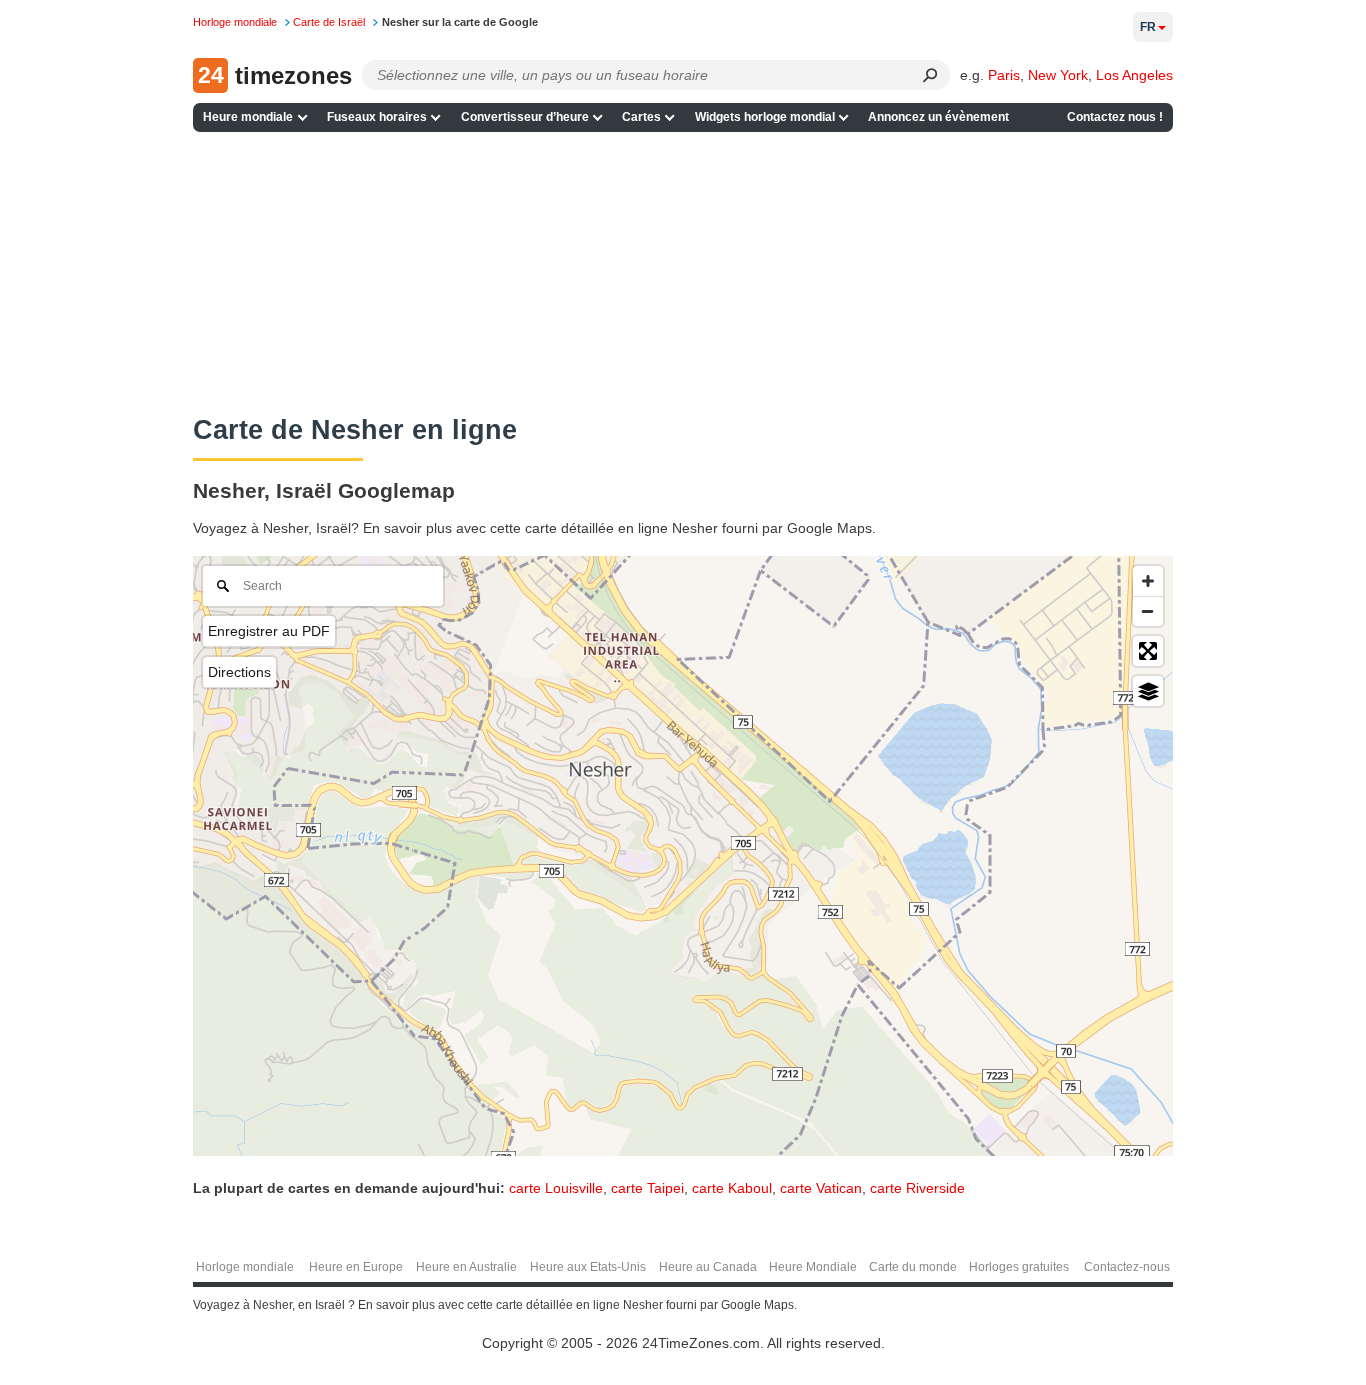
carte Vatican (821, 1188)
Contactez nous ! (1115, 117)
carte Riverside (917, 1188)
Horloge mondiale (245, 1267)
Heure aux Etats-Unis (588, 1267)
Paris (1004, 75)
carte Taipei (647, 1188)
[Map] (683, 856)
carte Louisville (556, 1188)
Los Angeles (1134, 75)
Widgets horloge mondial (765, 117)
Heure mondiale (248, 117)
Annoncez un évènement (938, 117)
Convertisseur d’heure (525, 117)
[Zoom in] (1148, 581)
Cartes (641, 117)
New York (1058, 75)
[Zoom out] (1148, 611)
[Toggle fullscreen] (1148, 651)
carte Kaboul (732, 1188)
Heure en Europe (356, 1267)
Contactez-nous (1127, 1267)
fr (1148, 27)
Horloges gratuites (1019, 1267)
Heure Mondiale (813, 1267)
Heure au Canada (708, 1267)
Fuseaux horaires (377, 117)
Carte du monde (913, 1267)
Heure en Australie (466, 1267)
